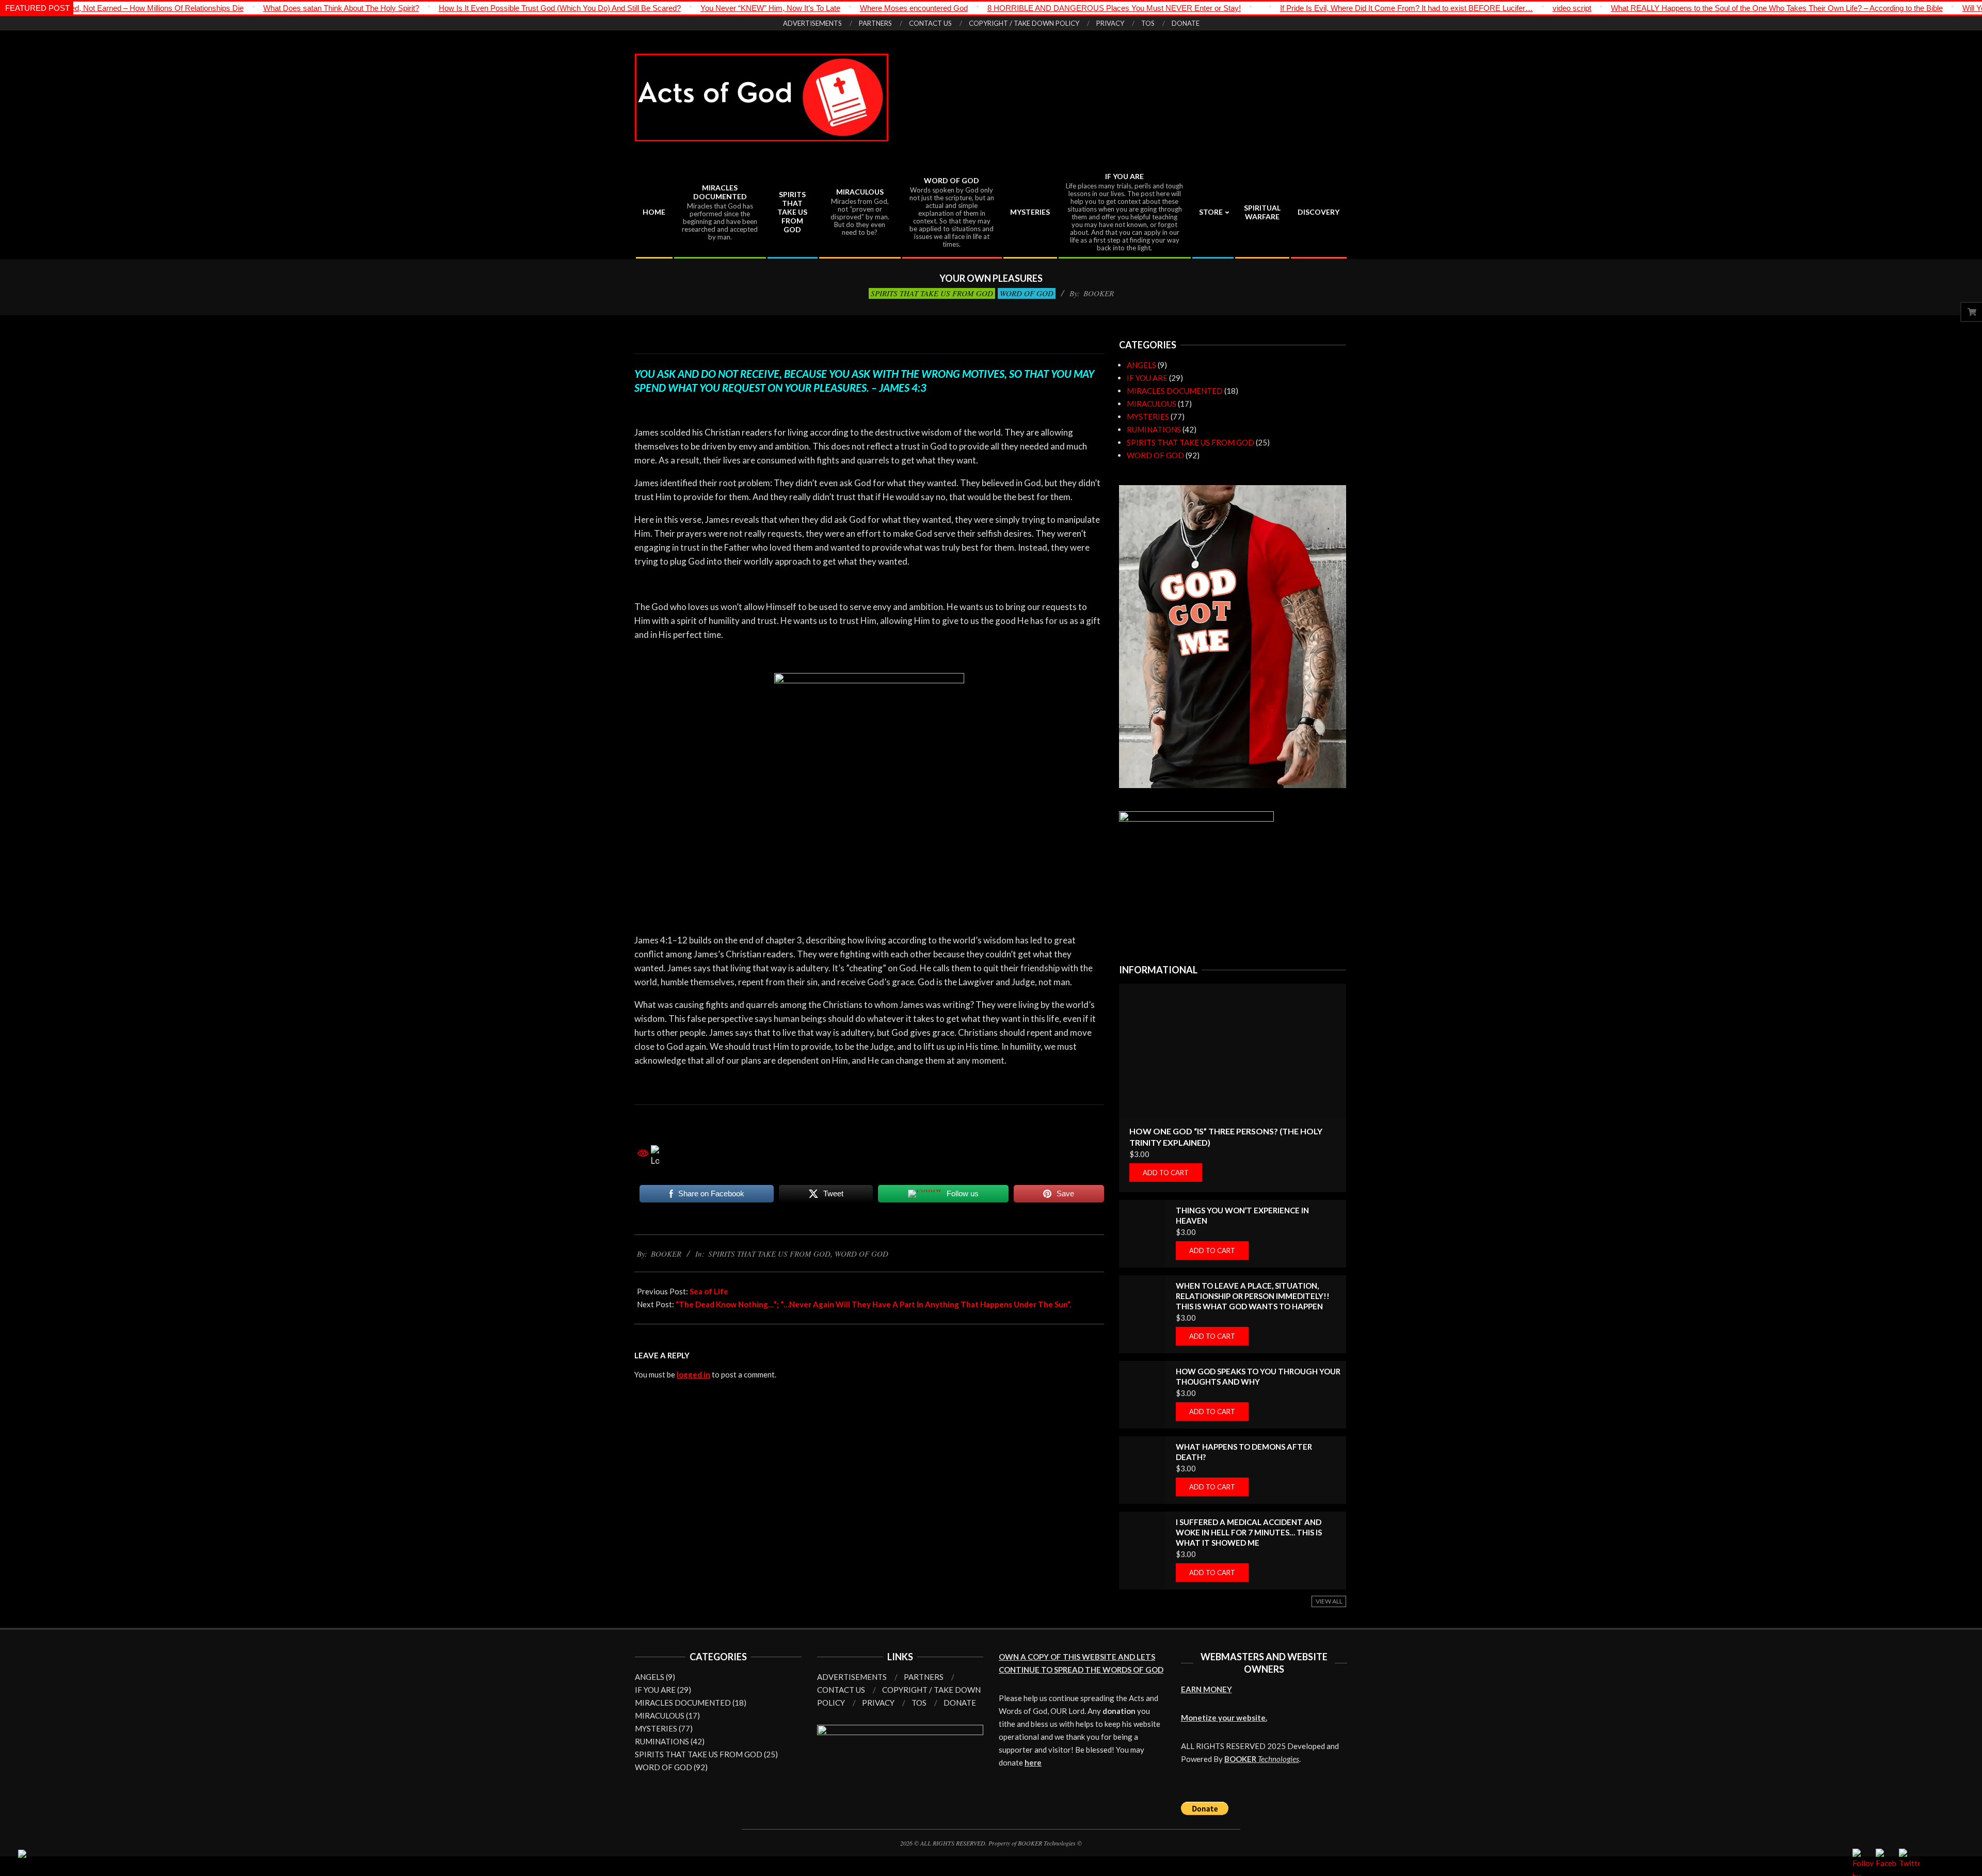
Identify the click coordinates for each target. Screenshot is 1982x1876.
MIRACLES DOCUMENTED (1175, 391)
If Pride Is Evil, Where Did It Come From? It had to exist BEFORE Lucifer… (1278, 8)
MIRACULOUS (1152, 404)
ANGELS (1141, 365)
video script (1444, 8)
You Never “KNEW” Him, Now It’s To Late (642, 8)
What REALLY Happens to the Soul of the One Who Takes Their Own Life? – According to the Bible (1649, 8)
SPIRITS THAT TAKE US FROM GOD (932, 293)
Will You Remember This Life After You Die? (1908, 8)
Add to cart (1166, 1173)
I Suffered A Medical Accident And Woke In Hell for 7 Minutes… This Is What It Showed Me (1249, 1532)
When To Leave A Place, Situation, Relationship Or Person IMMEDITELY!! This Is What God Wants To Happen (1253, 1296)
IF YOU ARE (1147, 378)
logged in (693, 1374)
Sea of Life (709, 1291)
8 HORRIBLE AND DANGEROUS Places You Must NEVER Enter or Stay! (986, 8)
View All (1329, 1601)
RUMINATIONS (1154, 429)
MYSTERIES (1148, 416)
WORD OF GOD (1027, 293)
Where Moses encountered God (786, 8)
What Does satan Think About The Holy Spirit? (213, 8)
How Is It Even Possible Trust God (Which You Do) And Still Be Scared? (432, 8)
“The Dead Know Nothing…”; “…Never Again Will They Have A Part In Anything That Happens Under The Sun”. (873, 1304)
